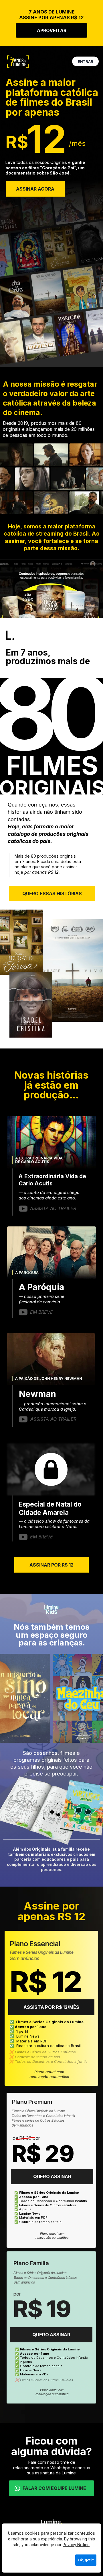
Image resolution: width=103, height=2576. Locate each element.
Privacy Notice (76, 2545)
